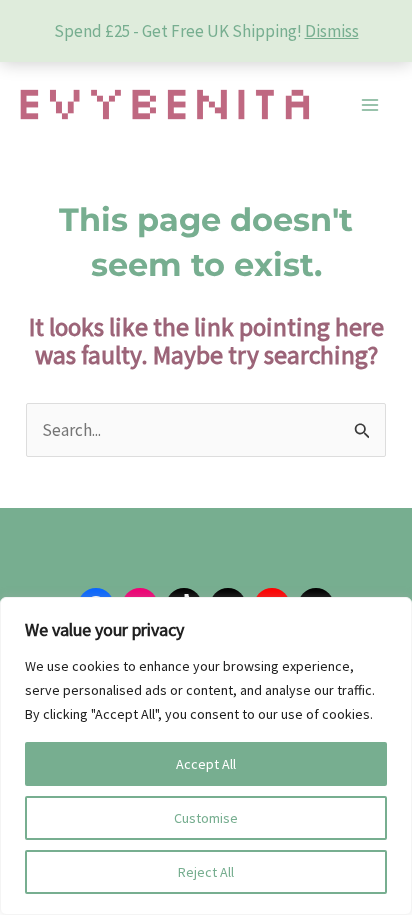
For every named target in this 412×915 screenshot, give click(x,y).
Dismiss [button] (332, 31)
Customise (206, 818)
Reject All (206, 872)
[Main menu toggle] (370, 105)
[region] (206, 756)
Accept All (206, 764)
